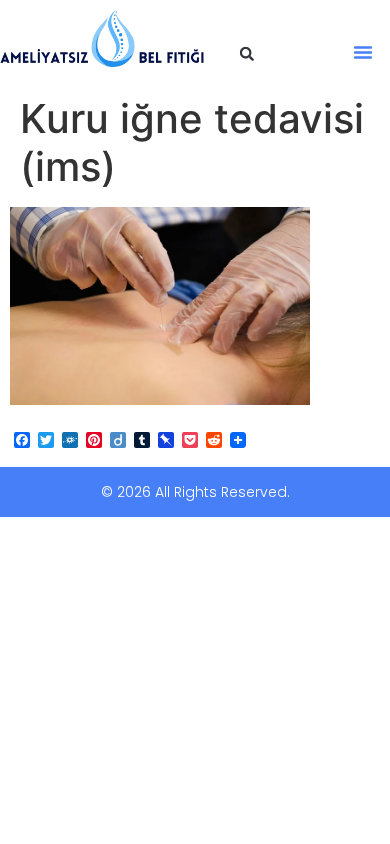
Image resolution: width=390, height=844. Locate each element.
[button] (247, 54)
